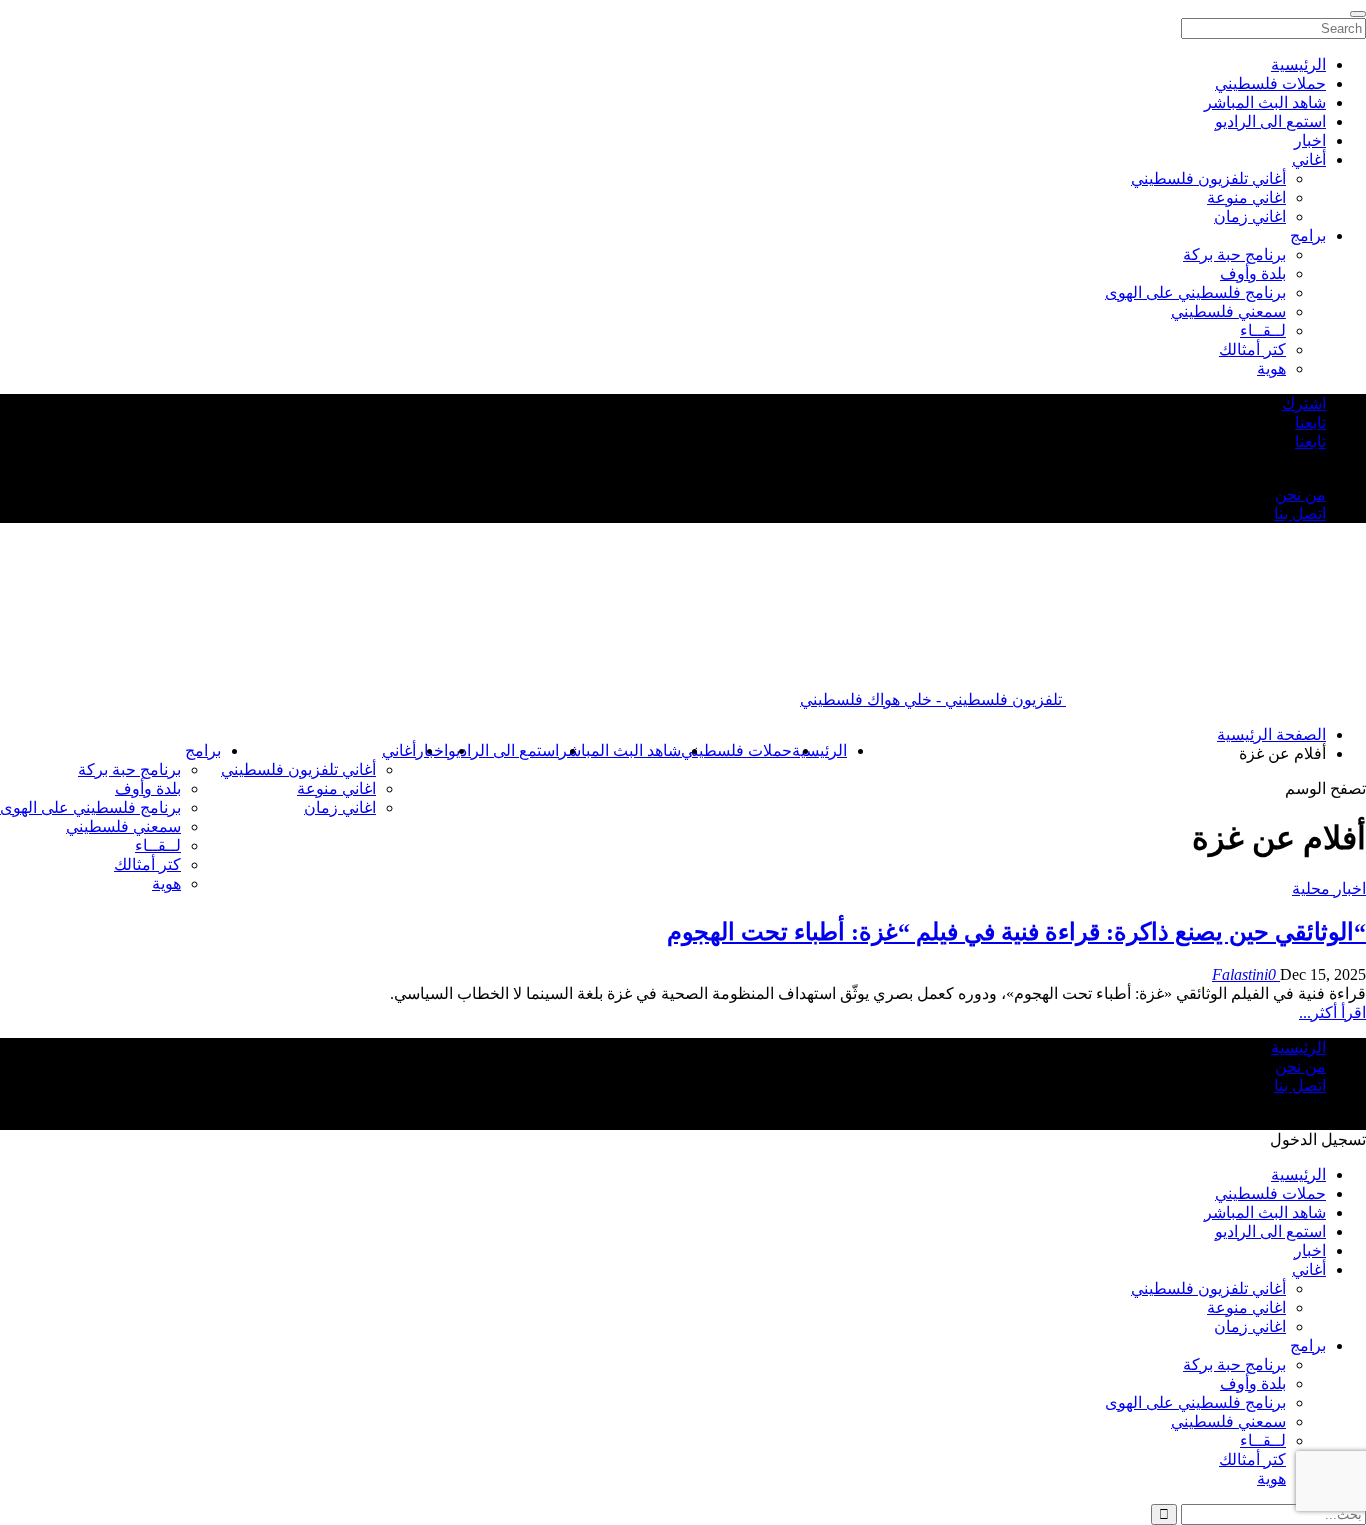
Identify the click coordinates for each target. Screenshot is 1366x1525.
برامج (203, 750)
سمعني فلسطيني (123, 826)
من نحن (1300, 494)
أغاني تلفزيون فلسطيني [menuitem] (1208, 178)
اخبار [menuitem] (1310, 140)
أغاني (399, 750)
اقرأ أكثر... (1332, 1012)
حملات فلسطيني (736, 750)
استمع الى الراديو (503, 750)
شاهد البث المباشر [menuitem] (1265, 102)
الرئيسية (819, 750)
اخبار (1310, 1250)
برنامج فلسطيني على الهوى (90, 807)
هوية (166, 883)
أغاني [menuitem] (1309, 159)
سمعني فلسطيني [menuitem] (1228, 311)
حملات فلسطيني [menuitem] (1270, 83)
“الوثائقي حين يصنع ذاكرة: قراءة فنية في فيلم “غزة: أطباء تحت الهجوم (1016, 932)
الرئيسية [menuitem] (1298, 64)
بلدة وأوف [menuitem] (1253, 273)
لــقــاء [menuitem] (1263, 330)
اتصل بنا (1300, 513)
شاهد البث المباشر (620, 750)
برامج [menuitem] (1308, 235)
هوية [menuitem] (1271, 368)
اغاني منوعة (336, 788)
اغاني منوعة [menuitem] (1246, 197)
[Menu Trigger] (1358, 14)
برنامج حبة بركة (129, 769)
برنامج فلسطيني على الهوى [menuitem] (1195, 292)
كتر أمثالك (147, 864)
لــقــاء (158, 845)
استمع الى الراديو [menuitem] (1270, 121)
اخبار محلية (1329, 888)
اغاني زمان (340, 807)
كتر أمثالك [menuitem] (1252, 349)
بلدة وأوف (148, 788)
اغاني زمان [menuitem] (1250, 216)
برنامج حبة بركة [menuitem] (1234, 254)
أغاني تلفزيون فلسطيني (298, 769)
